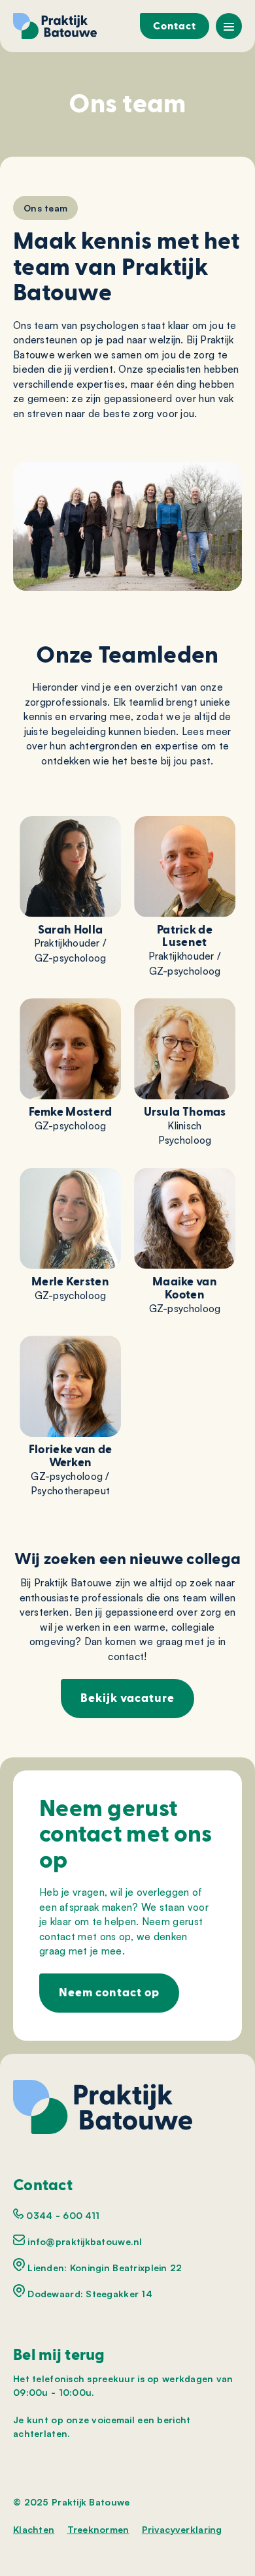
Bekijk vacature (127, 1698)
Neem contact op (109, 1993)
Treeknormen (98, 2529)
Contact (175, 26)
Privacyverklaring (182, 2529)
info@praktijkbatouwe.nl (84, 2241)
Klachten (34, 2529)
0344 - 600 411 (61, 2215)
